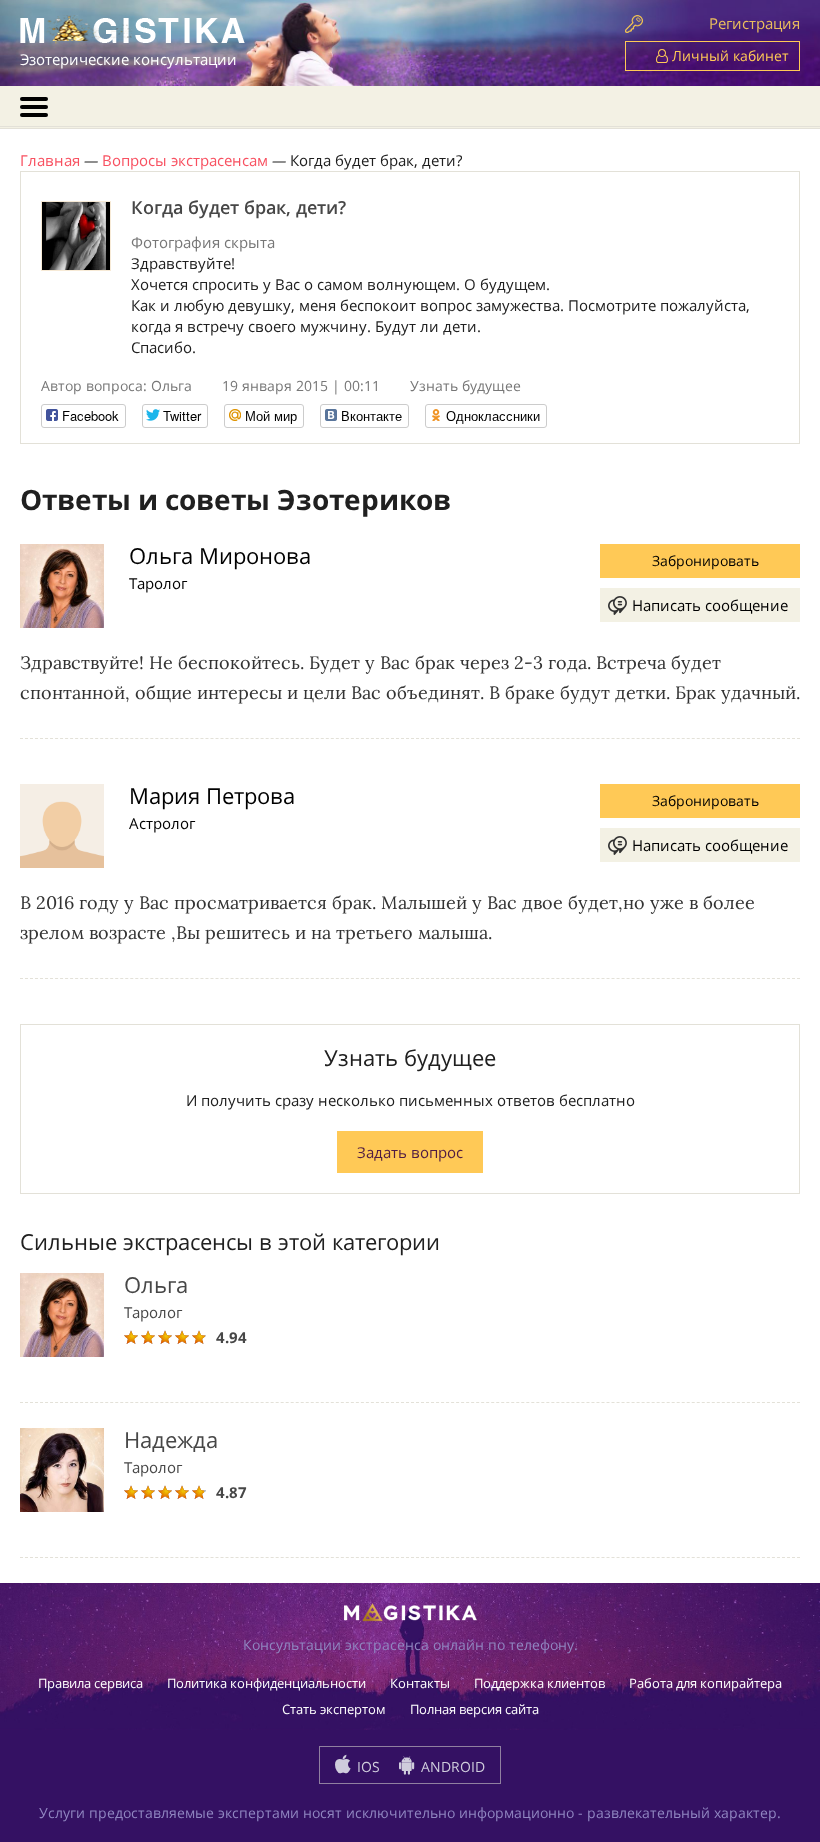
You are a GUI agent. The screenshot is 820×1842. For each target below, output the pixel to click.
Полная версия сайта (474, 1709)
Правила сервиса (90, 1683)
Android (451, 1766)
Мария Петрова (212, 795)
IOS (366, 1766)
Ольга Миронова (220, 555)
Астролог (162, 823)
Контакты (420, 1683)
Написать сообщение (710, 605)
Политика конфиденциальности (266, 1683)
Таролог (158, 583)
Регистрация (754, 23)
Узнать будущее (465, 385)
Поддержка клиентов (539, 1683)
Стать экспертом (334, 1709)
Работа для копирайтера (705, 1683)
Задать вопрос (410, 1152)
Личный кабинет (728, 55)
